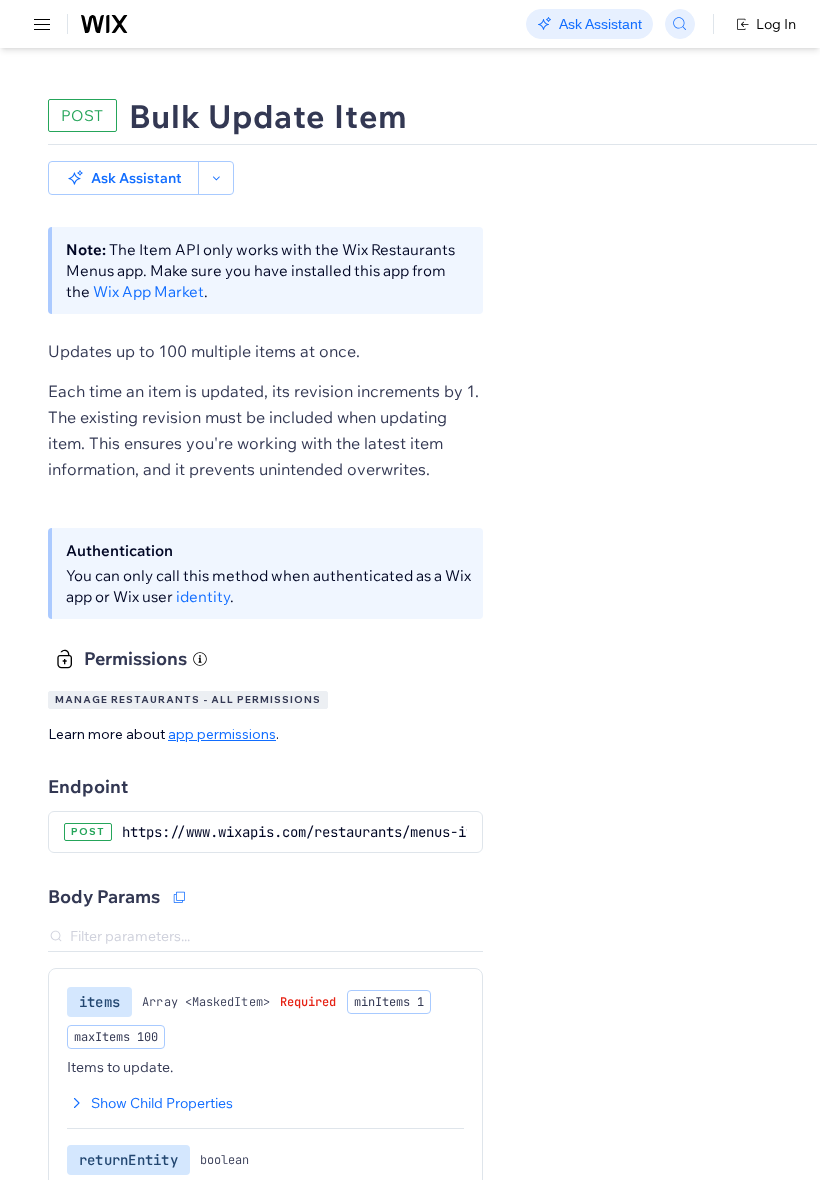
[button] (123, 178)
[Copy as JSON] (179, 897)
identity (203, 596)
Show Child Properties (162, 1103)
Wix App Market (148, 291)
